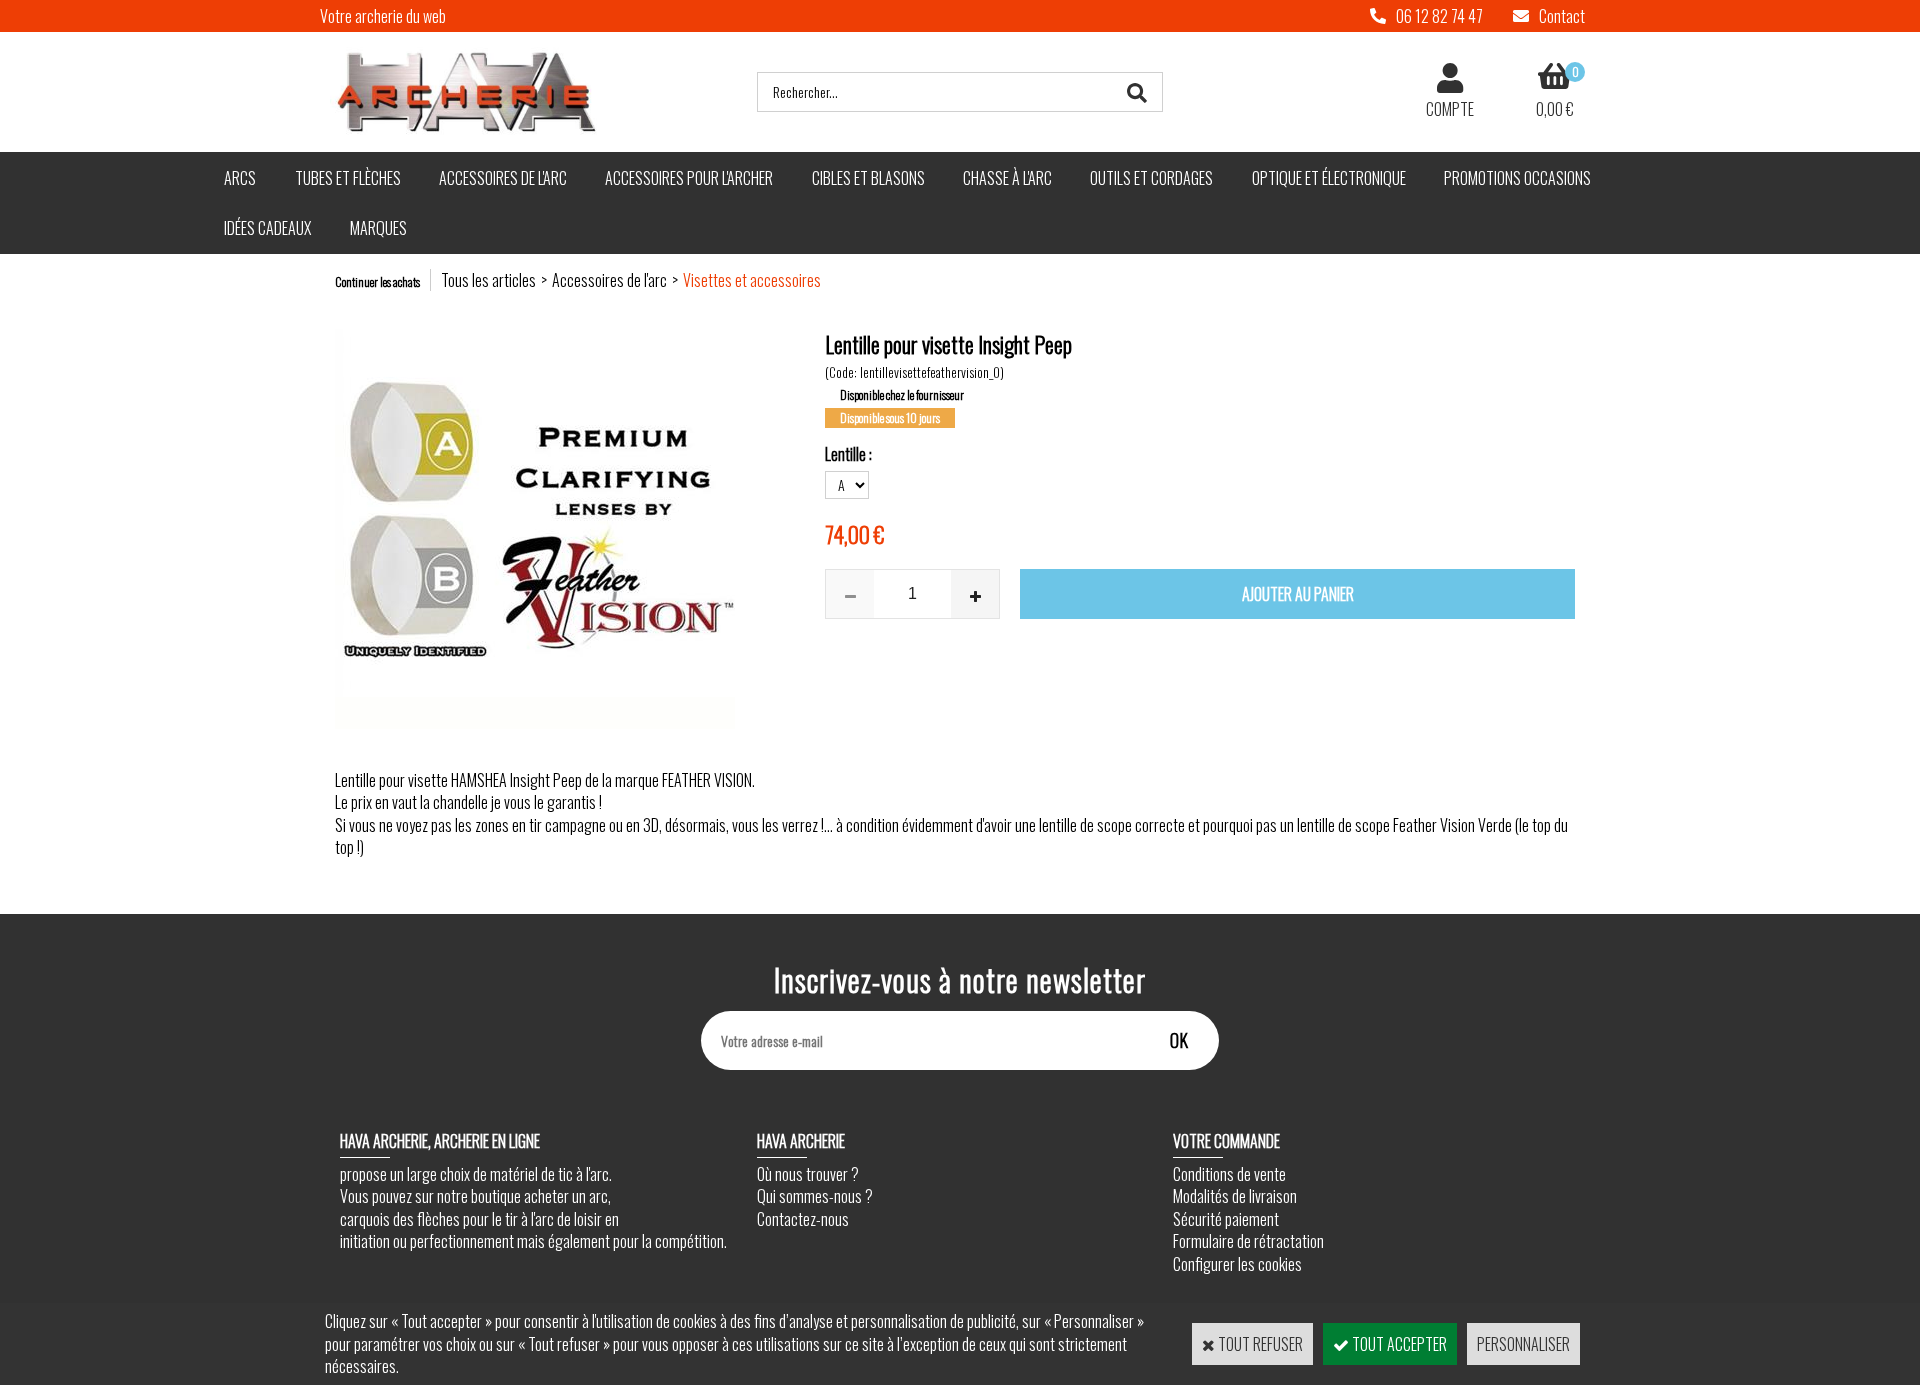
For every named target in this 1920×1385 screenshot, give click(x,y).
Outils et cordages (1151, 178)
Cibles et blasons (868, 178)
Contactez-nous (803, 1219)
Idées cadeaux (267, 228)
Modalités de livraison (1235, 1196)
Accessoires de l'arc (503, 178)
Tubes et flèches (348, 178)
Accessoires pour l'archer (689, 178)
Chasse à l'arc (1007, 178)
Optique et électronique (1329, 178)
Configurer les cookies (1237, 1264)
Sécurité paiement (1226, 1219)
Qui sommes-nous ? (815, 1196)
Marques (378, 228)
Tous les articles (488, 280)
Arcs (240, 178)
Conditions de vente (1229, 1174)
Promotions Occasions (1517, 178)
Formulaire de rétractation (1248, 1241)
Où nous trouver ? (808, 1174)
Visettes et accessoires (752, 280)
